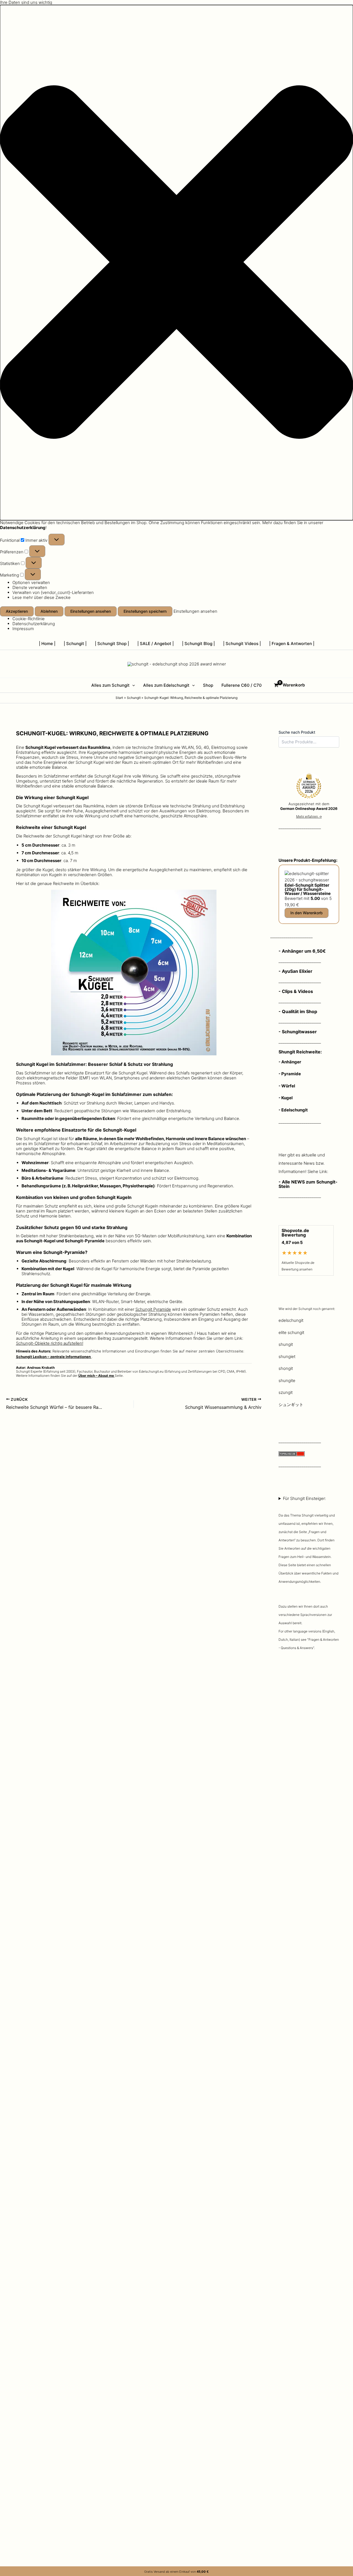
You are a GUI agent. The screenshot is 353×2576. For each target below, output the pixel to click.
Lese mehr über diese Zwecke (42, 597)
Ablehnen (49, 611)
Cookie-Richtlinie (29, 619)
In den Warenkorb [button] (307, 913)
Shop (208, 685)
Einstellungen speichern (145, 611)
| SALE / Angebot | (156, 644)
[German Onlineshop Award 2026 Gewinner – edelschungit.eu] (309, 787)
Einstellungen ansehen (91, 611)
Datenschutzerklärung (34, 624)
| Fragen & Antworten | (292, 644)
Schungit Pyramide (153, 1309)
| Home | (47, 644)
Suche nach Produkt (297, 732)
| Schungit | (75, 644)
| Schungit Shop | (112, 644)
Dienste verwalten (30, 587)
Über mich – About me (97, 1376)
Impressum (23, 629)
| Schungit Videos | (242, 644)
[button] (176, 263)
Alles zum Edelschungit (166, 685)
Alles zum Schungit (110, 685)
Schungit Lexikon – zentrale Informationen (54, 1357)
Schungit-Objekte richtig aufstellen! (50, 1343)
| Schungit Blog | (198, 644)
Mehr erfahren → (309, 816)
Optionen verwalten (31, 582)
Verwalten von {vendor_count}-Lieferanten (53, 592)
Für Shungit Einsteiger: (309, 1573)
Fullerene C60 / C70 (242, 685)
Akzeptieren (17, 611)
